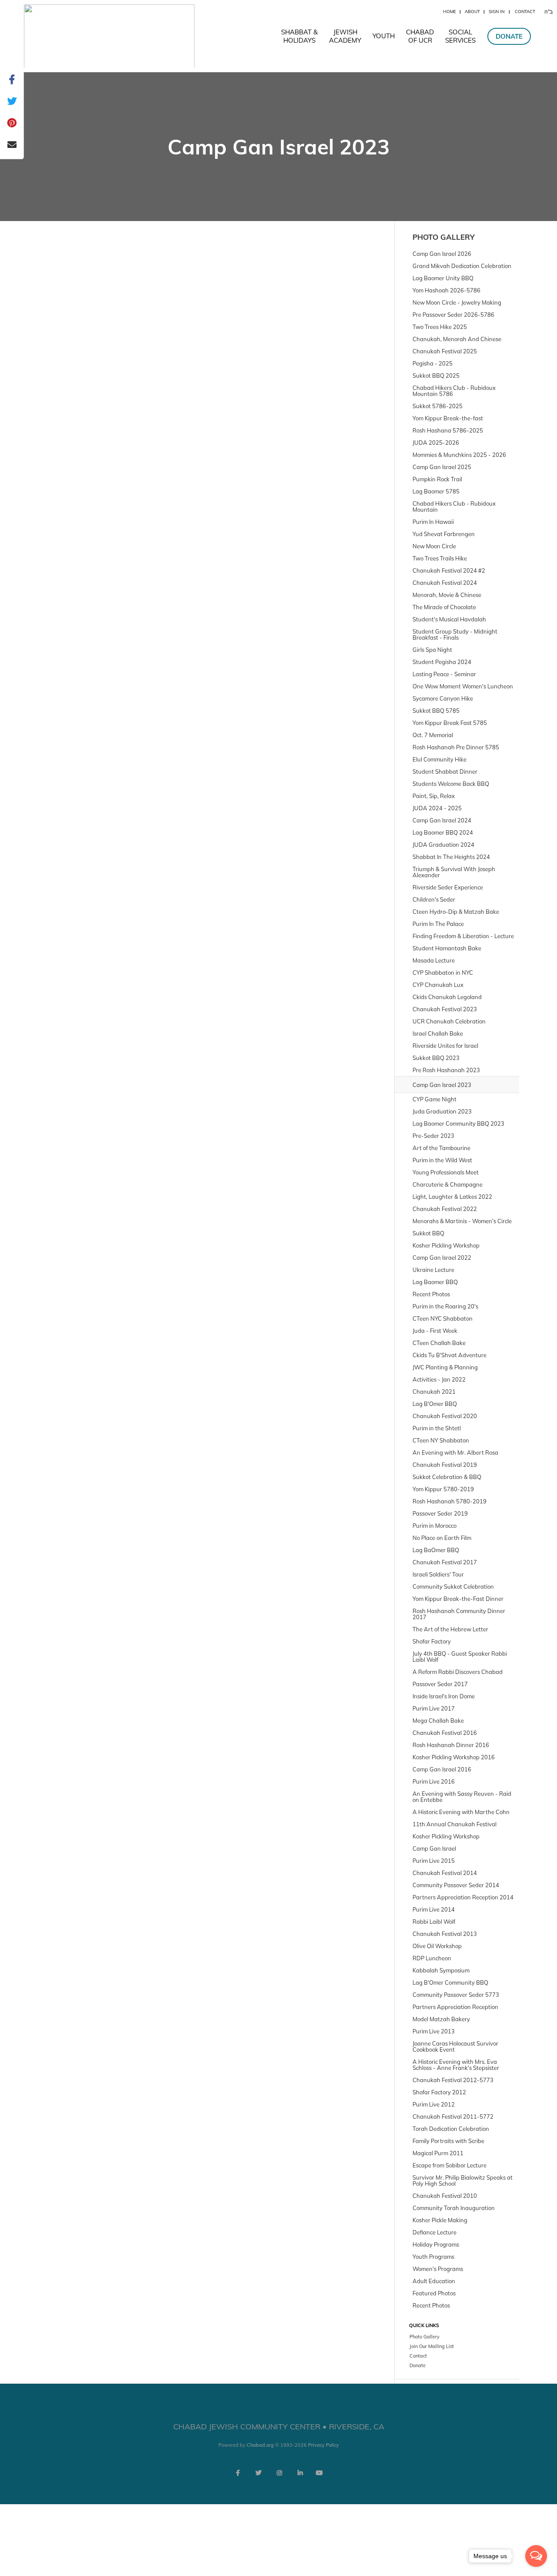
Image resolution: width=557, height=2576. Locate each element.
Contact (525, 12)
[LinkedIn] (300, 2473)
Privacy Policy (324, 2445)
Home (450, 12)
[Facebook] (238, 2473)
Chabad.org (260, 2445)
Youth (384, 36)
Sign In (497, 12)
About (472, 12)
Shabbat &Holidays (299, 36)
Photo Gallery (444, 237)
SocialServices (460, 36)
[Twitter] (258, 2473)
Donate (509, 36)
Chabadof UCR (420, 36)
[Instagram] (279, 2473)
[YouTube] (319, 2473)
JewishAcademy (345, 36)
